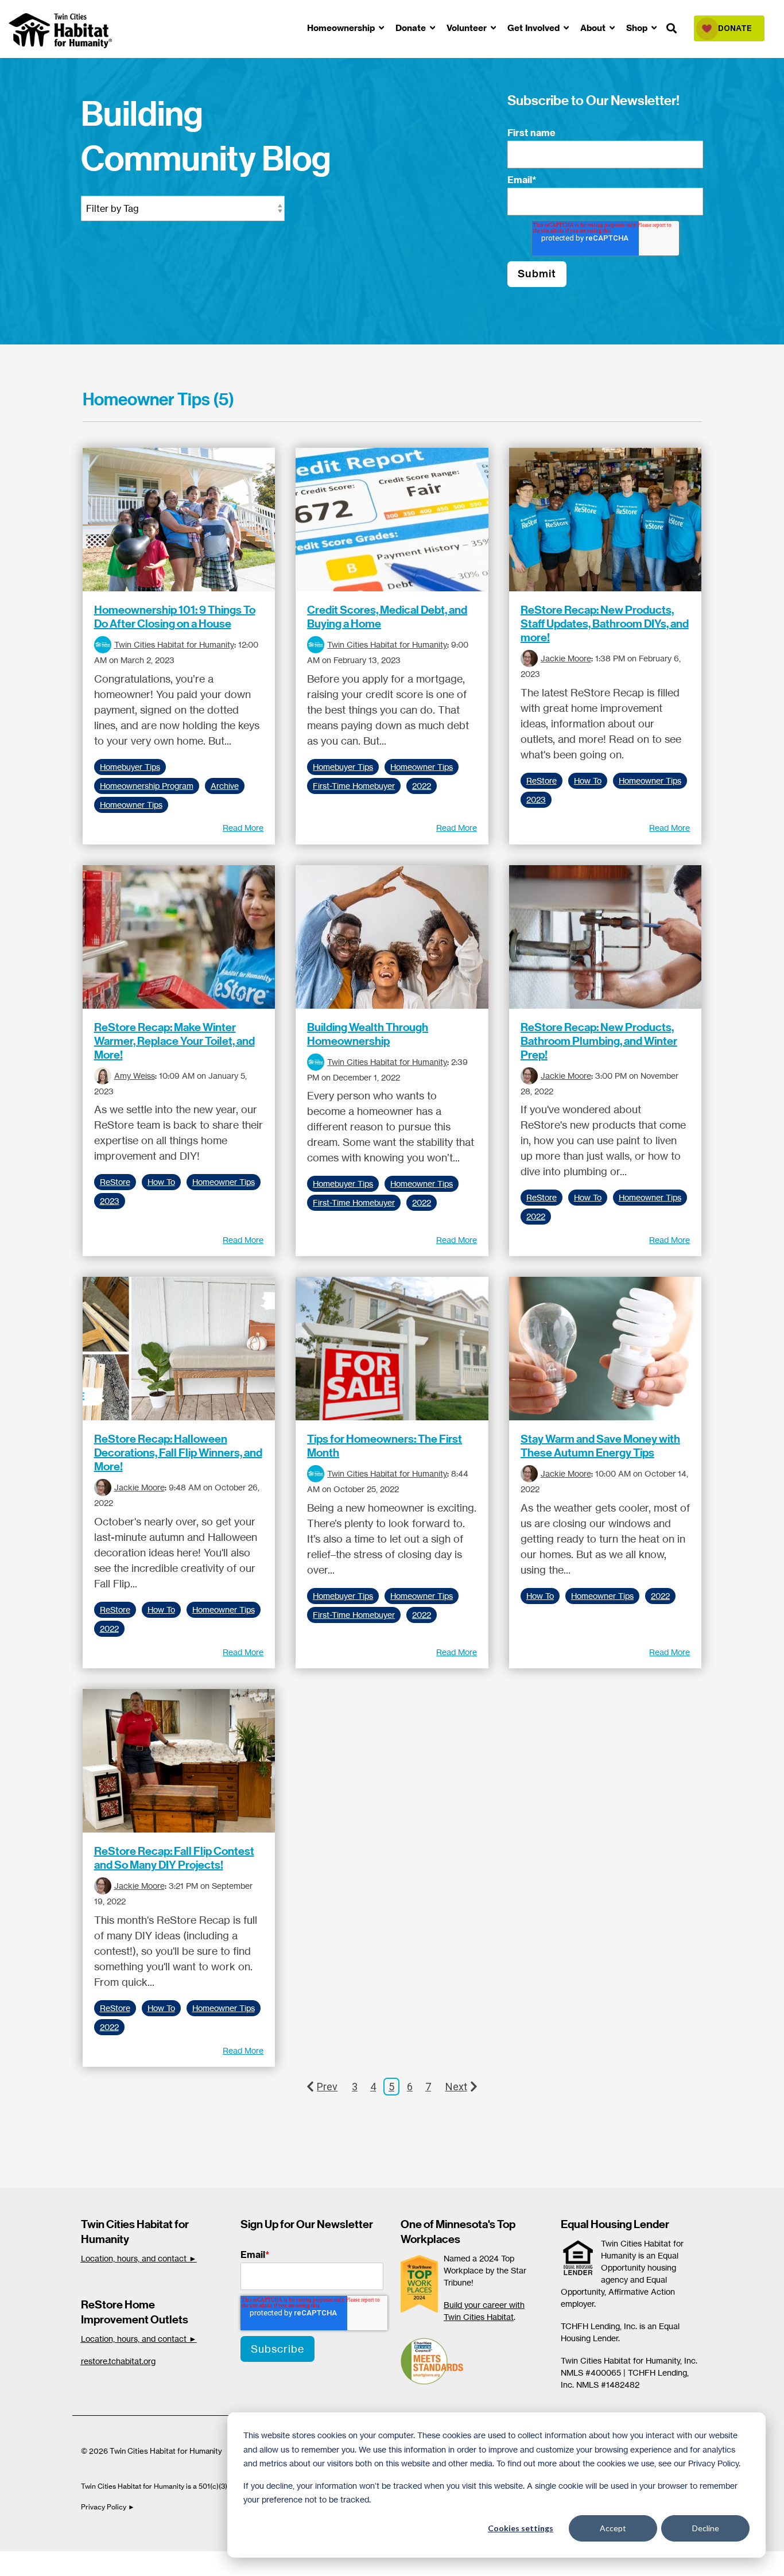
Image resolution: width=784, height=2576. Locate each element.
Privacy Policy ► (109, 2507)
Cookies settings (521, 2528)
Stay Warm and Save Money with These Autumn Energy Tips (600, 1446)
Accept (613, 2528)
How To (588, 781)
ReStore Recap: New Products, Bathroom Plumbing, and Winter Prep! (599, 1041)
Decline (706, 2528)
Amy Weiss (135, 1076)
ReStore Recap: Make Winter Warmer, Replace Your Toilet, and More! (174, 1041)
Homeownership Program (147, 786)
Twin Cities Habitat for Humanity (174, 644)
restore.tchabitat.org (118, 2361)
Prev (327, 2087)
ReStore (542, 781)
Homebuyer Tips (130, 767)
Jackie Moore (566, 658)
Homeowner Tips (131, 805)
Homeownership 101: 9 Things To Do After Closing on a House (175, 617)
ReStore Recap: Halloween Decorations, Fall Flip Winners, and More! (178, 1452)
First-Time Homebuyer (354, 786)
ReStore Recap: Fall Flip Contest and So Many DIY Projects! (174, 1858)
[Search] (672, 29)
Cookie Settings (48, 2563)
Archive (225, 786)
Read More (243, 828)
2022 (422, 786)
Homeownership (342, 28)
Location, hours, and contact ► (139, 2258)
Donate (412, 28)
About (594, 28)
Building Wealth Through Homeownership (368, 1034)
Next (456, 2087)
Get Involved (535, 28)
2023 (536, 800)
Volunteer (468, 28)
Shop (638, 28)
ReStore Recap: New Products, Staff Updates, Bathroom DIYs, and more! (605, 623)
